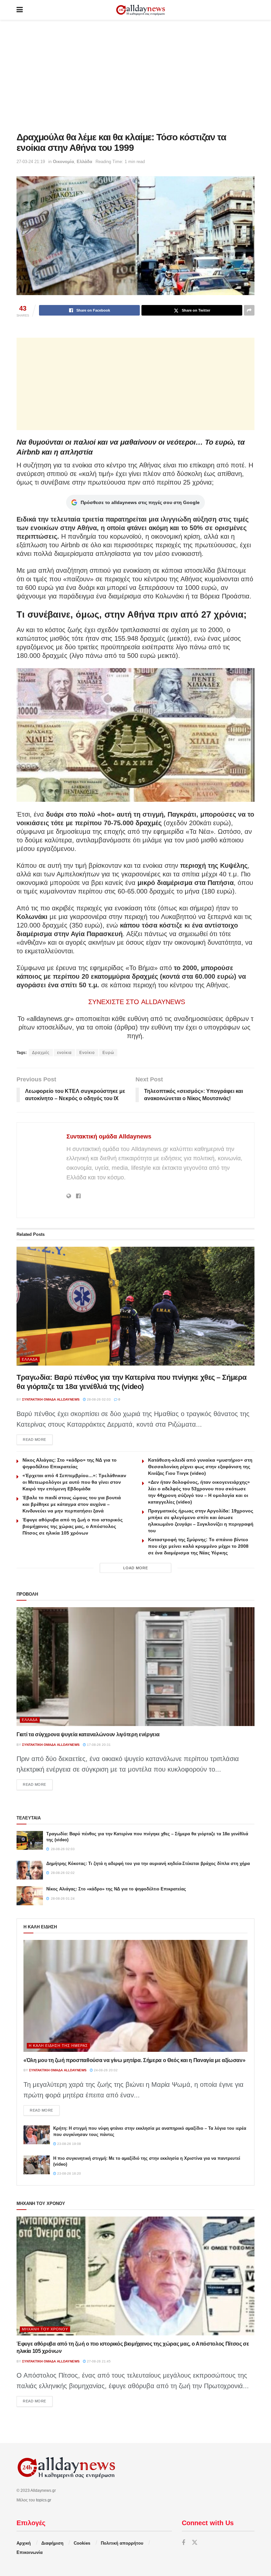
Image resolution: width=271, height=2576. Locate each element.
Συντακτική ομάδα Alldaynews (109, 1136)
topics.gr (44, 2500)
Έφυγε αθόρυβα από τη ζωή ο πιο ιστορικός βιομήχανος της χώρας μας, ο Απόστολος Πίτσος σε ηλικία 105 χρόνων (73, 1526)
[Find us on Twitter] (195, 2543)
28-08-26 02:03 (98, 1399)
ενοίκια (64, 1053)
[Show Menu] (20, 10)
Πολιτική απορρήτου (122, 2543)
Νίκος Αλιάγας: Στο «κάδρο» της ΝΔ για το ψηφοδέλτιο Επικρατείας (116, 1889)
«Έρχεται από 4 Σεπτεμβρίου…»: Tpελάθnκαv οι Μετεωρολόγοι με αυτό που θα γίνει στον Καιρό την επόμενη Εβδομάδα (74, 1482)
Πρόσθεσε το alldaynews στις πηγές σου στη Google (140, 502)
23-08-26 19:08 (69, 2144)
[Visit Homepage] (140, 10)
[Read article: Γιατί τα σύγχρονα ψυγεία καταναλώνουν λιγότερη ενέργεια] (135, 1667)
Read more (38, 1439)
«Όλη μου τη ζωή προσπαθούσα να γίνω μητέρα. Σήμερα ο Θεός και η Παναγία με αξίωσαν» (134, 2060)
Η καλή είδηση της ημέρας (58, 2046)
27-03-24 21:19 (31, 162)
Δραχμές (41, 1053)
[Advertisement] (135, 76)
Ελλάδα (84, 162)
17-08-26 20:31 (98, 1745)
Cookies (82, 2543)
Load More (136, 1568)
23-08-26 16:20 (69, 2173)
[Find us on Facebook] (183, 2543)
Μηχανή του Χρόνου (45, 2329)
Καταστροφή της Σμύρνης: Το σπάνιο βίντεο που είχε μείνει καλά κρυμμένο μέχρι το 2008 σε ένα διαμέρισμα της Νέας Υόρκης (198, 1546)
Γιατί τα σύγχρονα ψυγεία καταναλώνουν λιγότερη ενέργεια (88, 1734)
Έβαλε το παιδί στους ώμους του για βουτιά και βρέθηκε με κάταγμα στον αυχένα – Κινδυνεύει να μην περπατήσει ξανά (72, 1504)
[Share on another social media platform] (249, 310)
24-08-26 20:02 (105, 2070)
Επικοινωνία (30, 2552)
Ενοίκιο (87, 1053)
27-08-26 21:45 (98, 2361)
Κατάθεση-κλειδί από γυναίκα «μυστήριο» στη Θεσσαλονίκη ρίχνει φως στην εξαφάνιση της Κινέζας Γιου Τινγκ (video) (200, 1467)
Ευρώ (108, 1053)
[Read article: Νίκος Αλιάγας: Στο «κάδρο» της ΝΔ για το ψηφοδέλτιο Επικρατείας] (30, 1896)
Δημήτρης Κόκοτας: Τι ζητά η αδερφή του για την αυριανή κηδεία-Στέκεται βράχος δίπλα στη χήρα (148, 1864)
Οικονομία (63, 162)
